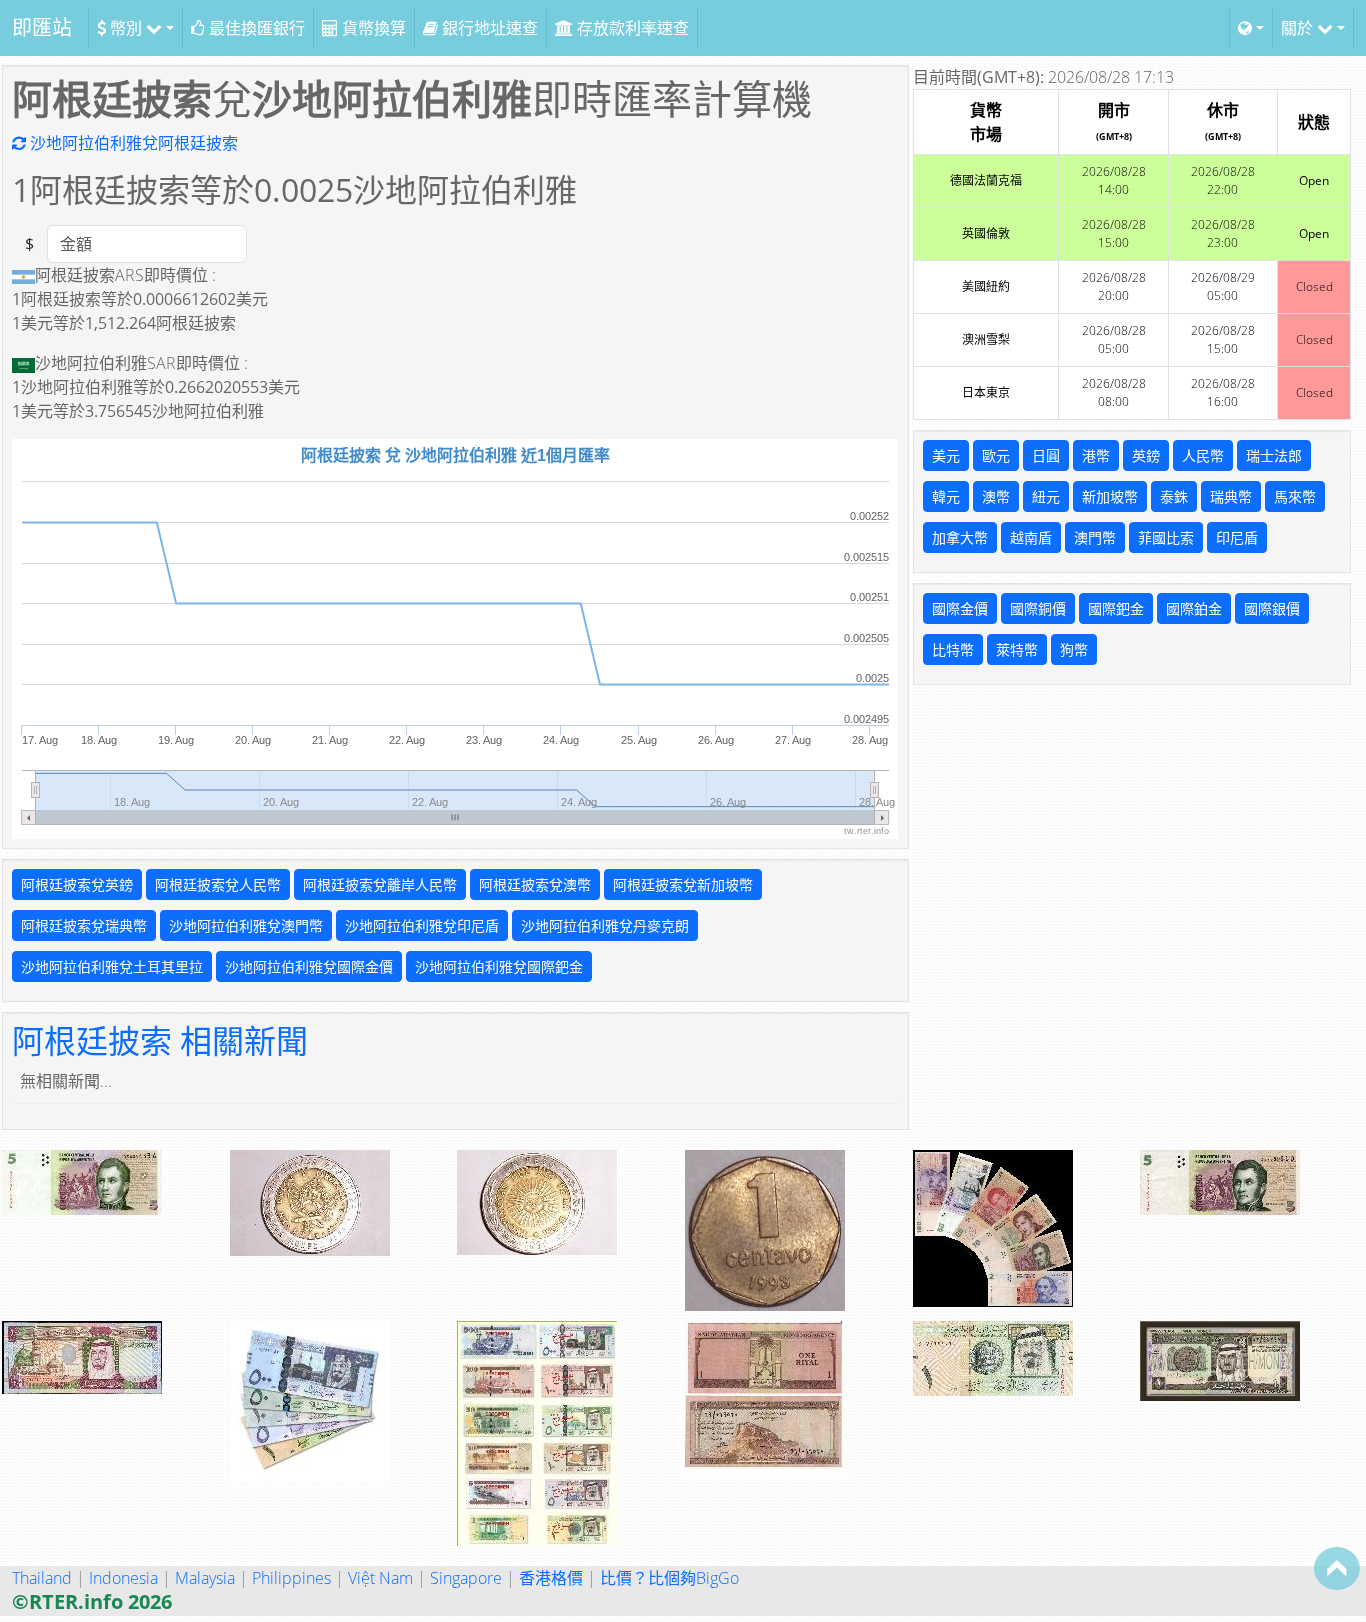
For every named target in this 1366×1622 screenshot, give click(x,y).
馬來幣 (1295, 496)
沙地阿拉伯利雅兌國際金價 (309, 966)
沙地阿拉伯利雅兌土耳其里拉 (112, 966)
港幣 (1096, 455)
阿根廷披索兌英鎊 (77, 884)
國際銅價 (1038, 608)
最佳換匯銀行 (255, 28)
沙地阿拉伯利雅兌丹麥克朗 (605, 925)
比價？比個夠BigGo (669, 1578)
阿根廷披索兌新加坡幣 (683, 884)
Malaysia (205, 1578)
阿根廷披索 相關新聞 (160, 1040)
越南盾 (1031, 537)
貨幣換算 (372, 28)
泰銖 (1174, 496)
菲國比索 (1166, 537)
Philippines (291, 1578)
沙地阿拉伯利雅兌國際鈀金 (499, 966)
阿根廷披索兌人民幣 (218, 884)
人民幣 (1203, 455)
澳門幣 (1095, 537)
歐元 (996, 455)
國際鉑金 (1194, 608)
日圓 (1046, 455)
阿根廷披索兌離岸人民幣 (380, 884)
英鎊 (1146, 455)
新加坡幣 (1110, 496)
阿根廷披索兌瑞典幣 (84, 925)
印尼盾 (1237, 537)
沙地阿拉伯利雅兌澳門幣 (246, 925)
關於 (1299, 28)
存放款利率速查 (631, 28)
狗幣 (1074, 649)
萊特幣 (1017, 649)
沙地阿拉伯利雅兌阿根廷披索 (132, 143)
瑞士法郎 (1274, 455)
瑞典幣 (1231, 496)
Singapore (466, 1578)
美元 (946, 455)
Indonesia (123, 1578)
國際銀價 (1272, 608)
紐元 (1046, 496)
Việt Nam (380, 1578)
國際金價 (960, 608)
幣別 (126, 28)
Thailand (42, 1578)
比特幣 (953, 649)
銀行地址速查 (488, 28)
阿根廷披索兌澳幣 (535, 884)
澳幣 (996, 496)
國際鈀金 (1116, 608)
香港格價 (551, 1578)
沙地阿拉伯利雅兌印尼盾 (422, 925)
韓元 (946, 496)
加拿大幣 (960, 537)
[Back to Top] (1337, 1568)
